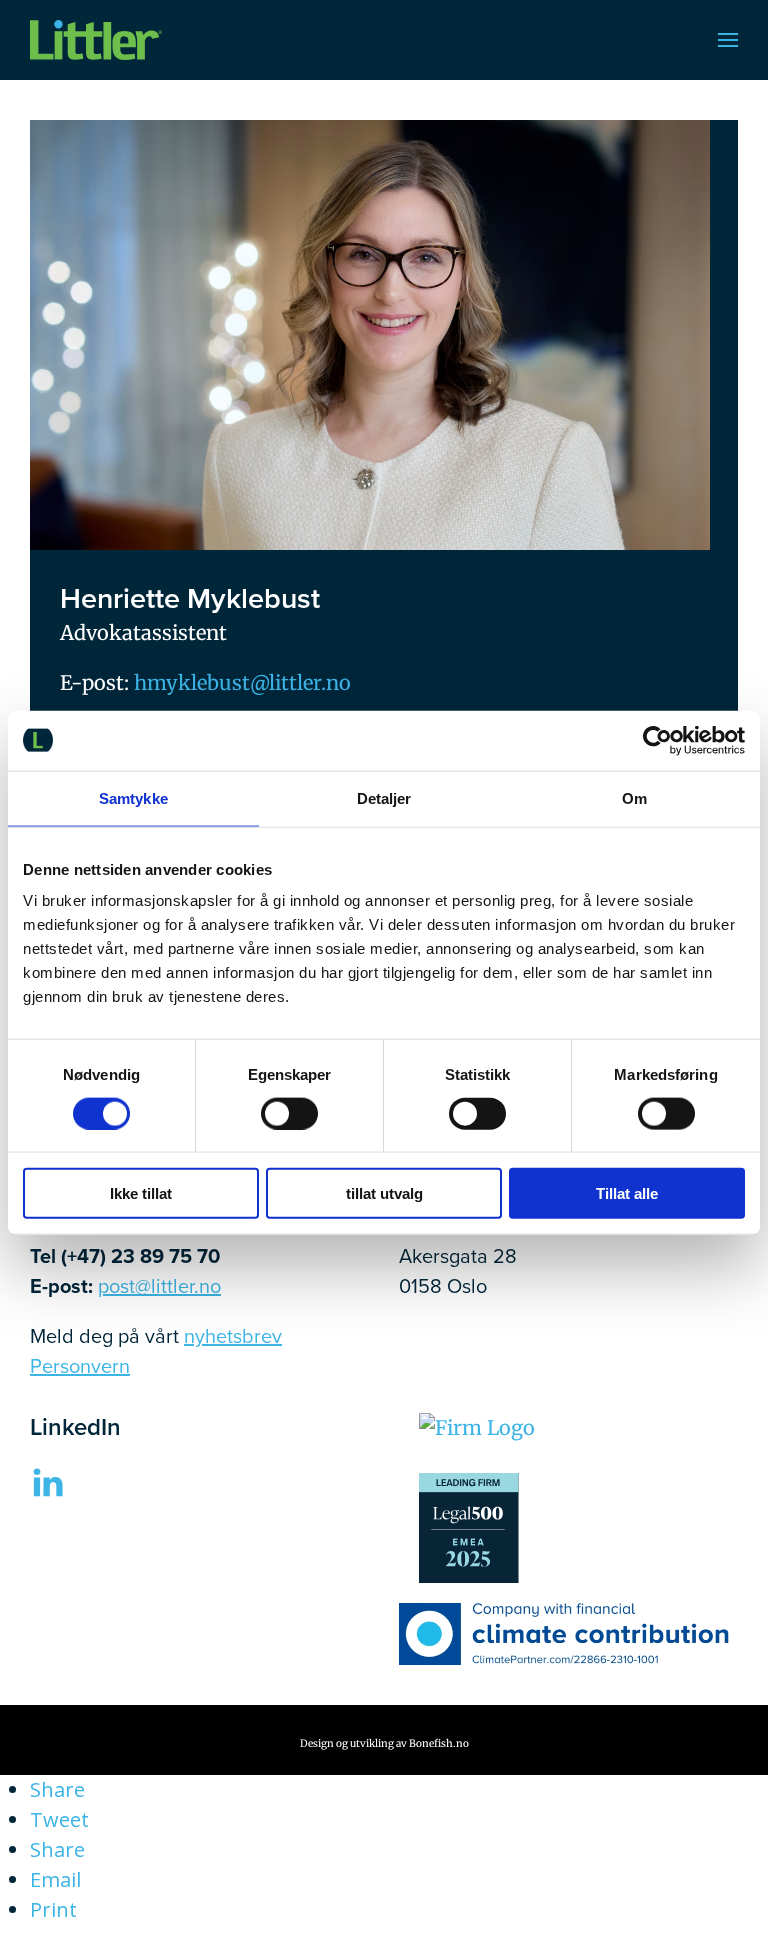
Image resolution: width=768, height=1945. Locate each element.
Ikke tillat (141, 1193)
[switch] (289, 1113)
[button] (728, 40)
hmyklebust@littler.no (242, 682)
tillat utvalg (384, 1193)
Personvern (80, 1366)
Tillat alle (627, 1193)
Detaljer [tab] (384, 797)
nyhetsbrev (233, 1336)
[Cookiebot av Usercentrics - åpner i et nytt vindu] (657, 740)
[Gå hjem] (96, 40)
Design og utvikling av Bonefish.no (384, 1743)
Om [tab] (634, 797)
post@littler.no (159, 1286)
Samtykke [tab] (133, 797)
